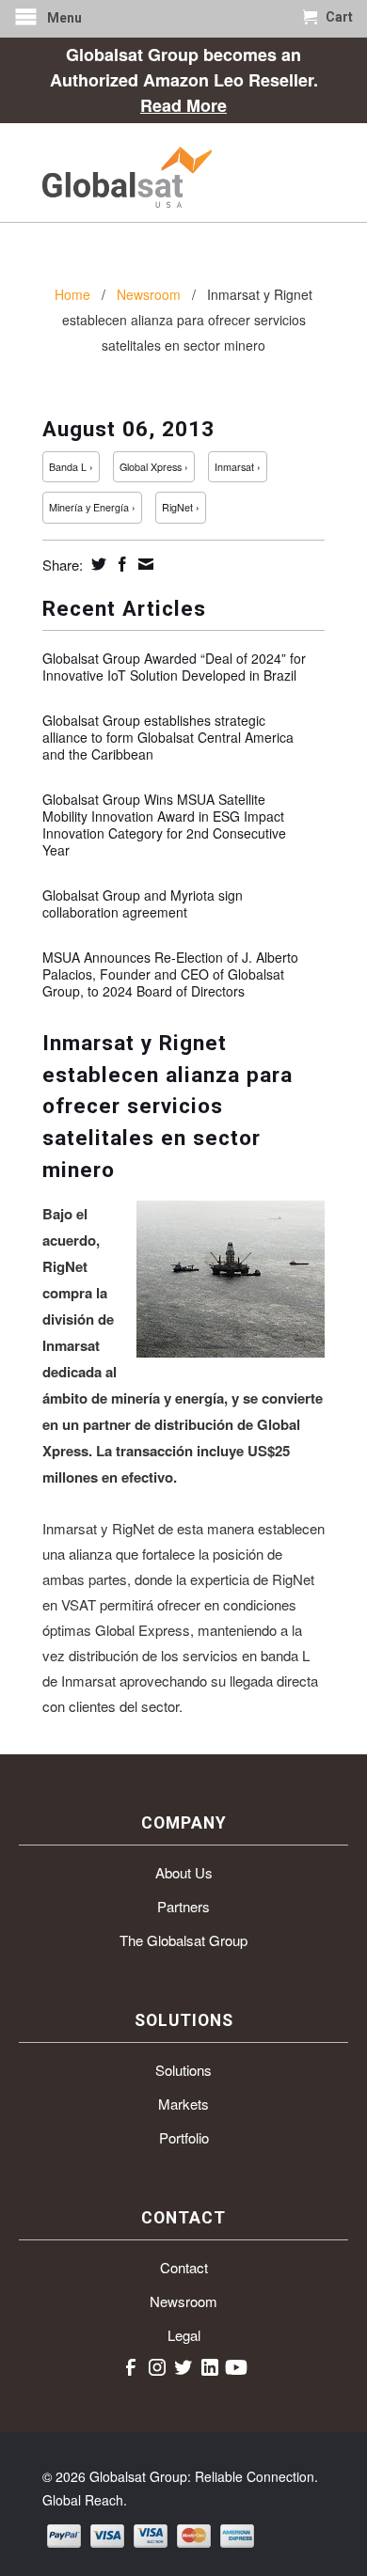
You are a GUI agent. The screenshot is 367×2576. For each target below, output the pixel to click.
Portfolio (184, 2137)
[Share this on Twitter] (96, 564)
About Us (184, 1872)
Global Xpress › (154, 467)
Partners (183, 1906)
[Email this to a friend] (144, 564)
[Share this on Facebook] (120, 564)
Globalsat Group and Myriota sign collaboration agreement (143, 903)
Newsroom (183, 2301)
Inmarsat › (238, 467)
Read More (183, 105)
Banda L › (71, 467)
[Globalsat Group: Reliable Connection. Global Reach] (183, 173)
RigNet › (181, 507)
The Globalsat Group (183, 1940)
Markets (183, 2104)
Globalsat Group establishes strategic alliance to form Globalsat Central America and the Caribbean (168, 737)
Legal (184, 2335)
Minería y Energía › (92, 507)
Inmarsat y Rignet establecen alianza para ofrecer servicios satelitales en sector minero (168, 1106)
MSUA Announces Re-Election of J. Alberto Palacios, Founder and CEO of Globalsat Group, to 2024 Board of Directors (170, 974)
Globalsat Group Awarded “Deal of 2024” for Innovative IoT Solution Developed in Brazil (174, 667)
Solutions (183, 2070)
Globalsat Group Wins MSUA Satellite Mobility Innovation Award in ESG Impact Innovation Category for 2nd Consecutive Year (164, 825)
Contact (184, 2267)
